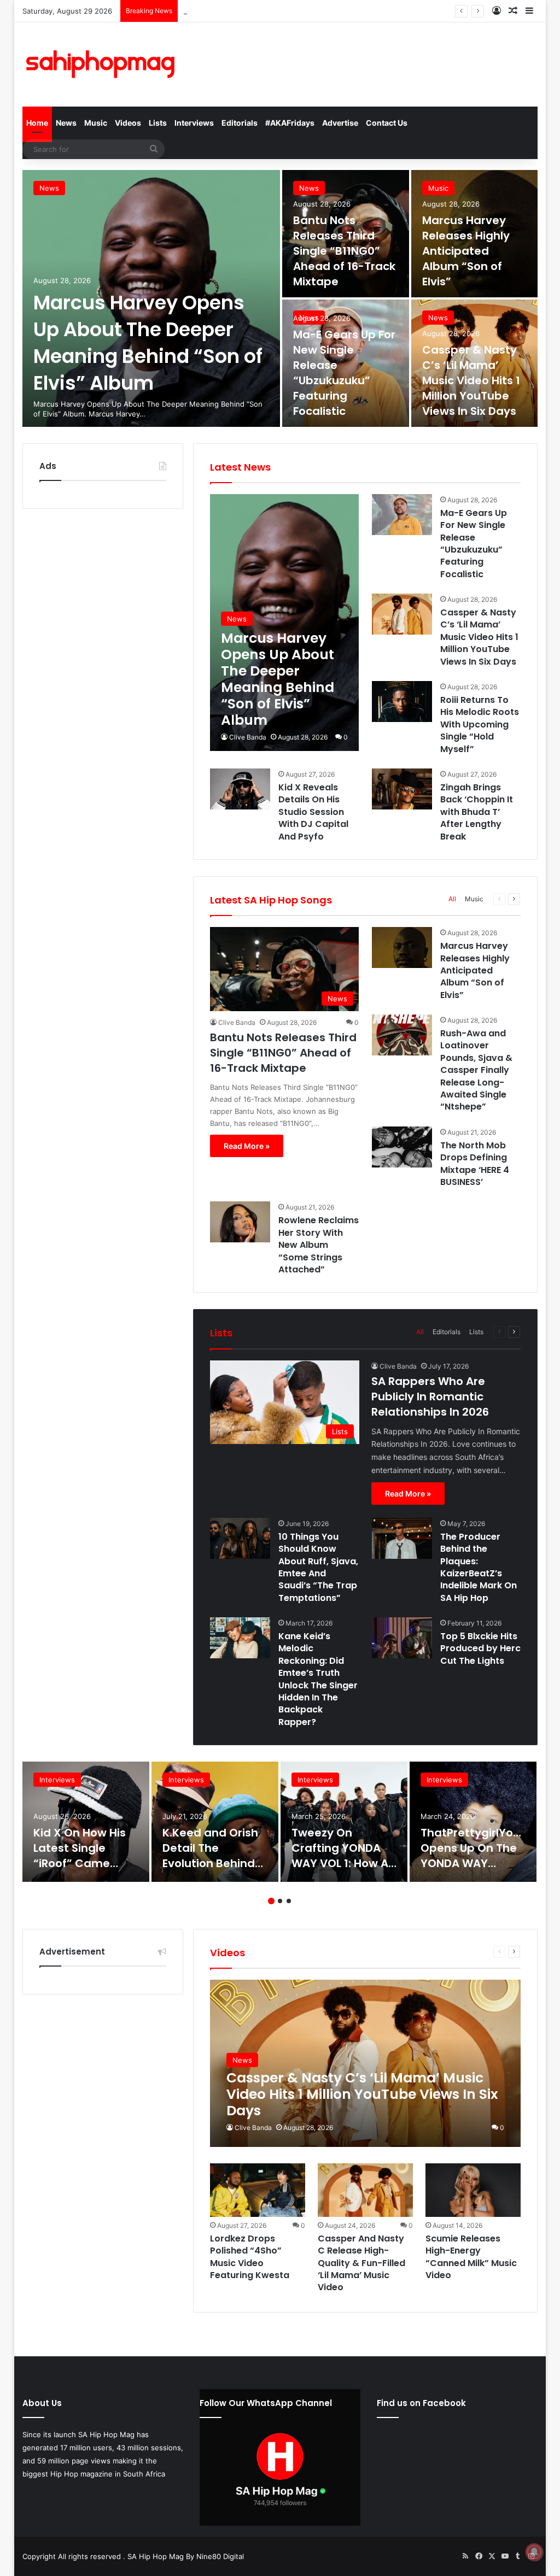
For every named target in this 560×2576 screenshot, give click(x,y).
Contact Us (387, 123)
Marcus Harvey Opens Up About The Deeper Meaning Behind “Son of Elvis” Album (148, 343)
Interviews (194, 123)
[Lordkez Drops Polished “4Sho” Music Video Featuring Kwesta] (257, 2190)
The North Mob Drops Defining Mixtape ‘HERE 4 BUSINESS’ (475, 1164)
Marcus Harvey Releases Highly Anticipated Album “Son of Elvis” (293, 11)
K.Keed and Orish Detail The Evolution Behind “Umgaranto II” (210, 1856)
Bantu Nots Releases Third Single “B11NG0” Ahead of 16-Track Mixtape (344, 251)
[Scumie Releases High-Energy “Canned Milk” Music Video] (473, 2190)
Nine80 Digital (220, 2556)
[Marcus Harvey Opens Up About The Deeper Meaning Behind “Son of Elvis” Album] (284, 623)
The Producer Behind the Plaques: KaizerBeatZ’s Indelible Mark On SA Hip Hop (479, 1567)
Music (96, 123)
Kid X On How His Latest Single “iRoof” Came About (80, 1856)
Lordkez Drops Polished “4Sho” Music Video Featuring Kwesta (250, 2257)
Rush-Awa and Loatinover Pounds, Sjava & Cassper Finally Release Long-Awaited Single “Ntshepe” (476, 1070)
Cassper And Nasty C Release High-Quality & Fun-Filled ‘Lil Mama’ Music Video (361, 2263)
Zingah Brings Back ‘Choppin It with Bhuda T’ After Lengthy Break (477, 812)
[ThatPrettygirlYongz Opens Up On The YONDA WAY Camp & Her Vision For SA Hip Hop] (473, 1822)
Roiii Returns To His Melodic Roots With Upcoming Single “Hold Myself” (480, 724)
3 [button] (289, 1901)
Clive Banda (248, 737)
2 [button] (280, 1901)
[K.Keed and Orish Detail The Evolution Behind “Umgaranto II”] (215, 1822)
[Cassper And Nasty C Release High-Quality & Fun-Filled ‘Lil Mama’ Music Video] (365, 2190)
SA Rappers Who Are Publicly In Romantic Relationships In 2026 (430, 1396)
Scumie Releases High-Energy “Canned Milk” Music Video (471, 2257)
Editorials (240, 123)
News (66, 123)
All (452, 899)
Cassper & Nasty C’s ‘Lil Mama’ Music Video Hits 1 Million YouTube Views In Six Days (471, 380)
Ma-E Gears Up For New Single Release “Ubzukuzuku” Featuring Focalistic (344, 373)
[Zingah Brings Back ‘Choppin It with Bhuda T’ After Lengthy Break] (402, 789)
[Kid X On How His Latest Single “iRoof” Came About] (86, 1822)
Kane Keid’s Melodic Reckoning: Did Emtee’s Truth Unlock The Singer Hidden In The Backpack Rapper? (318, 1679)
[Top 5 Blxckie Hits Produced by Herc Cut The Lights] (402, 1638)
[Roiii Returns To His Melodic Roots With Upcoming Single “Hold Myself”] (402, 702)
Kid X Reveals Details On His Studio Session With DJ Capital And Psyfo (313, 812)
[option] (280, 298)
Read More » (247, 1146)
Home (37, 123)
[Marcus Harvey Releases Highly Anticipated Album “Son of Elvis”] (402, 947)
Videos (128, 123)
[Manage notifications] (534, 2552)
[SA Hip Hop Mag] (103, 64)
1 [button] (271, 1901)
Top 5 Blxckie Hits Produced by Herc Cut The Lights (480, 1648)
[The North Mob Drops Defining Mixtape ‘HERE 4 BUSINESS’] (402, 1147)
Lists (158, 123)
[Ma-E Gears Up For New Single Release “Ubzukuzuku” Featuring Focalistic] (346, 363)
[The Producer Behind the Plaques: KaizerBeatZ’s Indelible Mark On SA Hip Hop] (402, 1538)
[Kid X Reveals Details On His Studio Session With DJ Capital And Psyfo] (240, 789)
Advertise (340, 123)
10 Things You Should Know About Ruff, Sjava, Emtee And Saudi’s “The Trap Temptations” (318, 1567)
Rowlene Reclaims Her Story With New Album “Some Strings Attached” (319, 1245)
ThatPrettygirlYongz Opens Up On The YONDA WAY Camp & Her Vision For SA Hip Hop (477, 1863)
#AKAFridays (290, 123)
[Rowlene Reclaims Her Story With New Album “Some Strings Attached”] (240, 1222)
